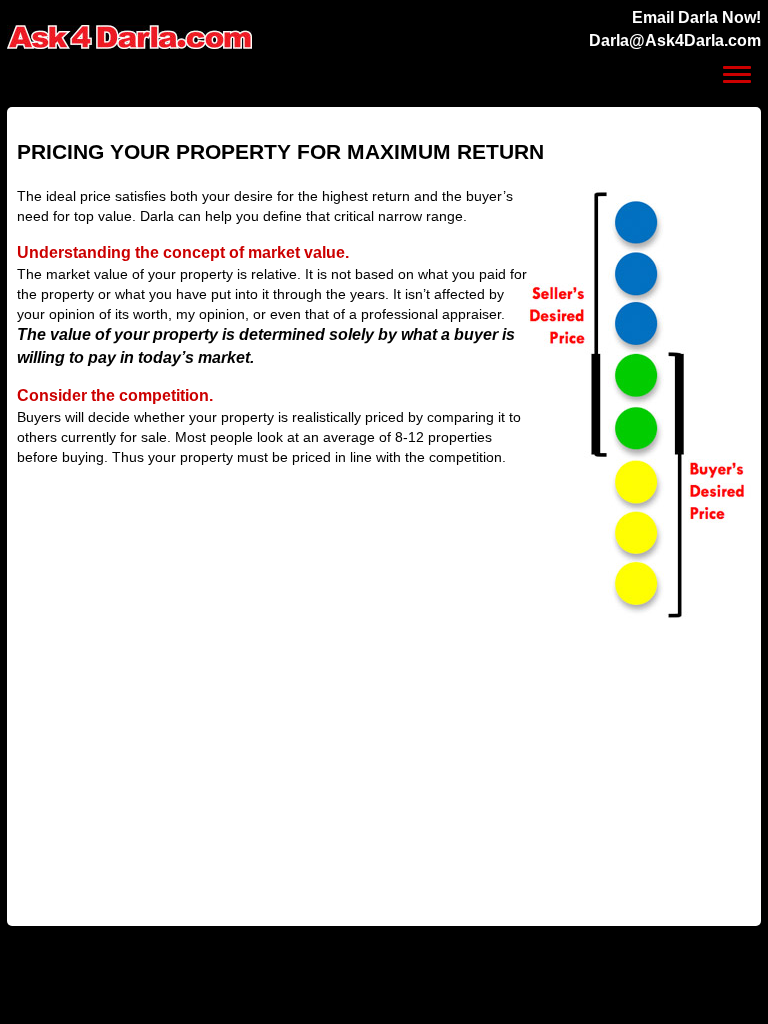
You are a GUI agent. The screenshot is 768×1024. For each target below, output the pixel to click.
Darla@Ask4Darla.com (675, 40)
